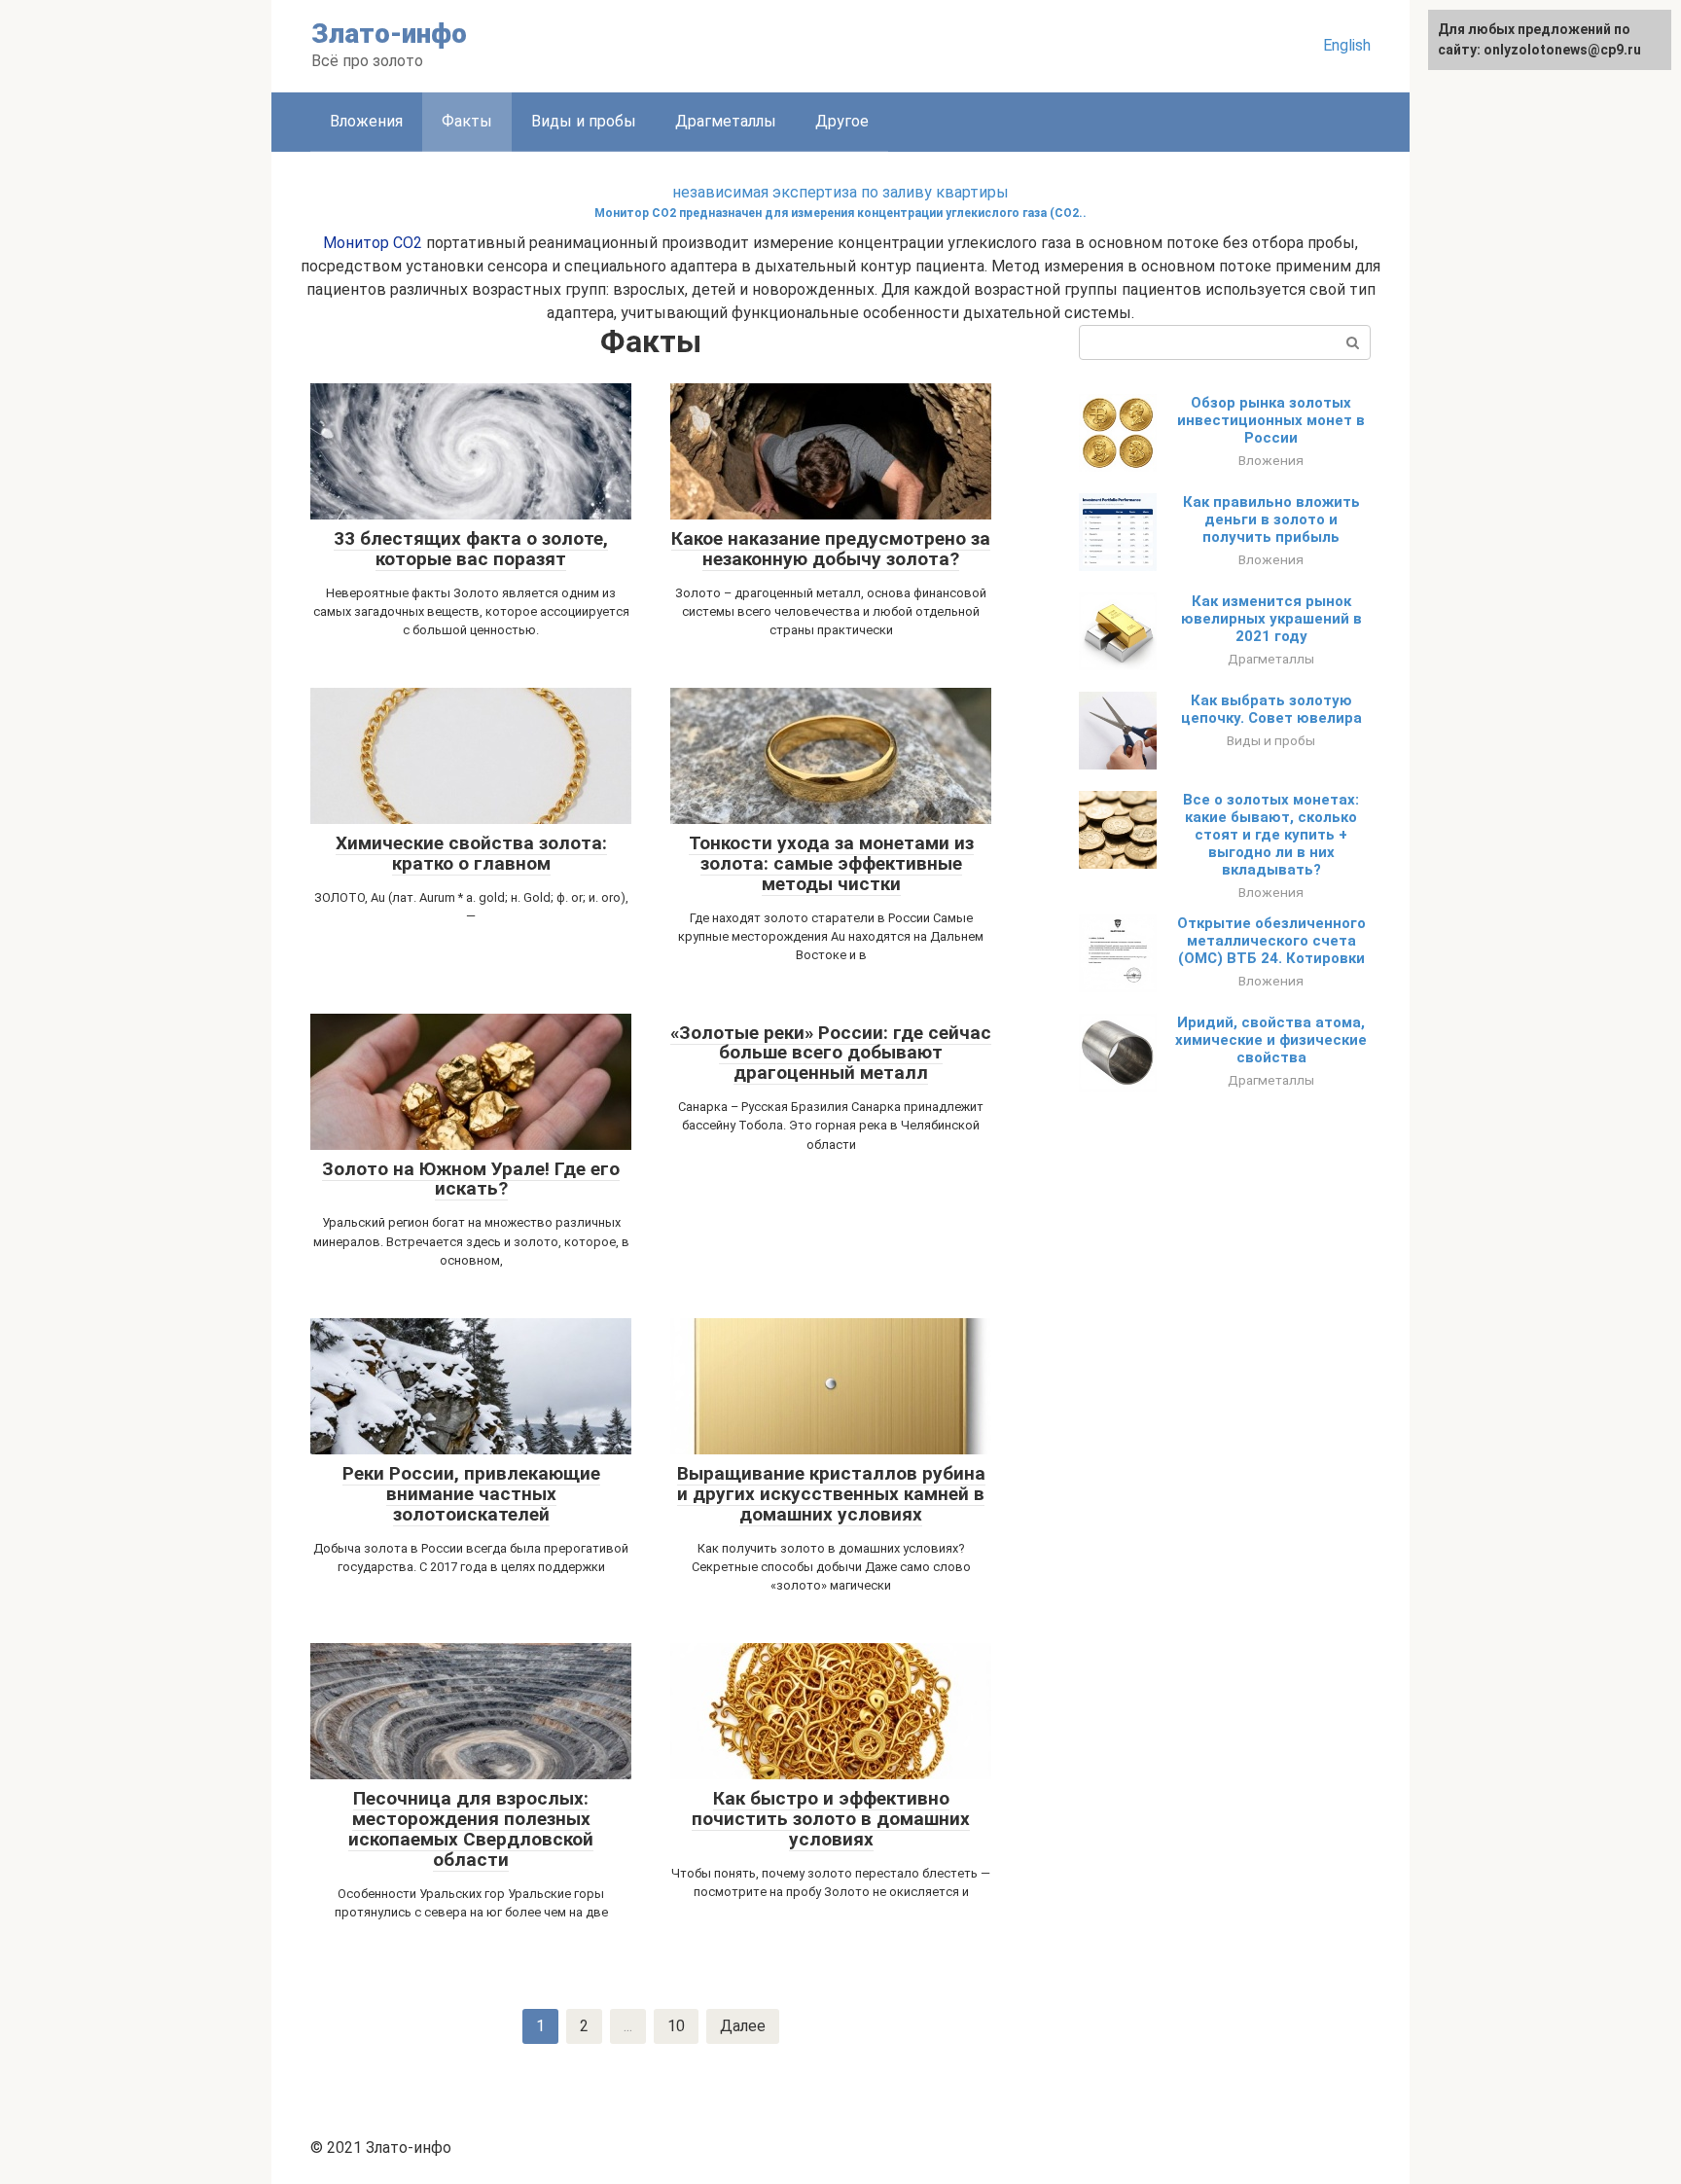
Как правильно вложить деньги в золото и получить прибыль (1271, 519)
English (1347, 45)
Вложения (366, 121)
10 (676, 2026)
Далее (743, 2026)
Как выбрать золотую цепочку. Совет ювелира (1271, 709)
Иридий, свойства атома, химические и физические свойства (1271, 1040)
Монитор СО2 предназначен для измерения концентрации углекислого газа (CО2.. (840, 213)
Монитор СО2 (373, 243)
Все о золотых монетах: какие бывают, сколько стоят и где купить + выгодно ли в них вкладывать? (1271, 835)
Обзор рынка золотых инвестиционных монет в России (1271, 420)
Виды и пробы (584, 121)
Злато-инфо (389, 34)
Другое (842, 121)
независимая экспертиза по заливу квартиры (840, 192)
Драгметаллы (726, 121)
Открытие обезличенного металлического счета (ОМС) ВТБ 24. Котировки (1271, 941)
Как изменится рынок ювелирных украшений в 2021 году (1271, 619)
